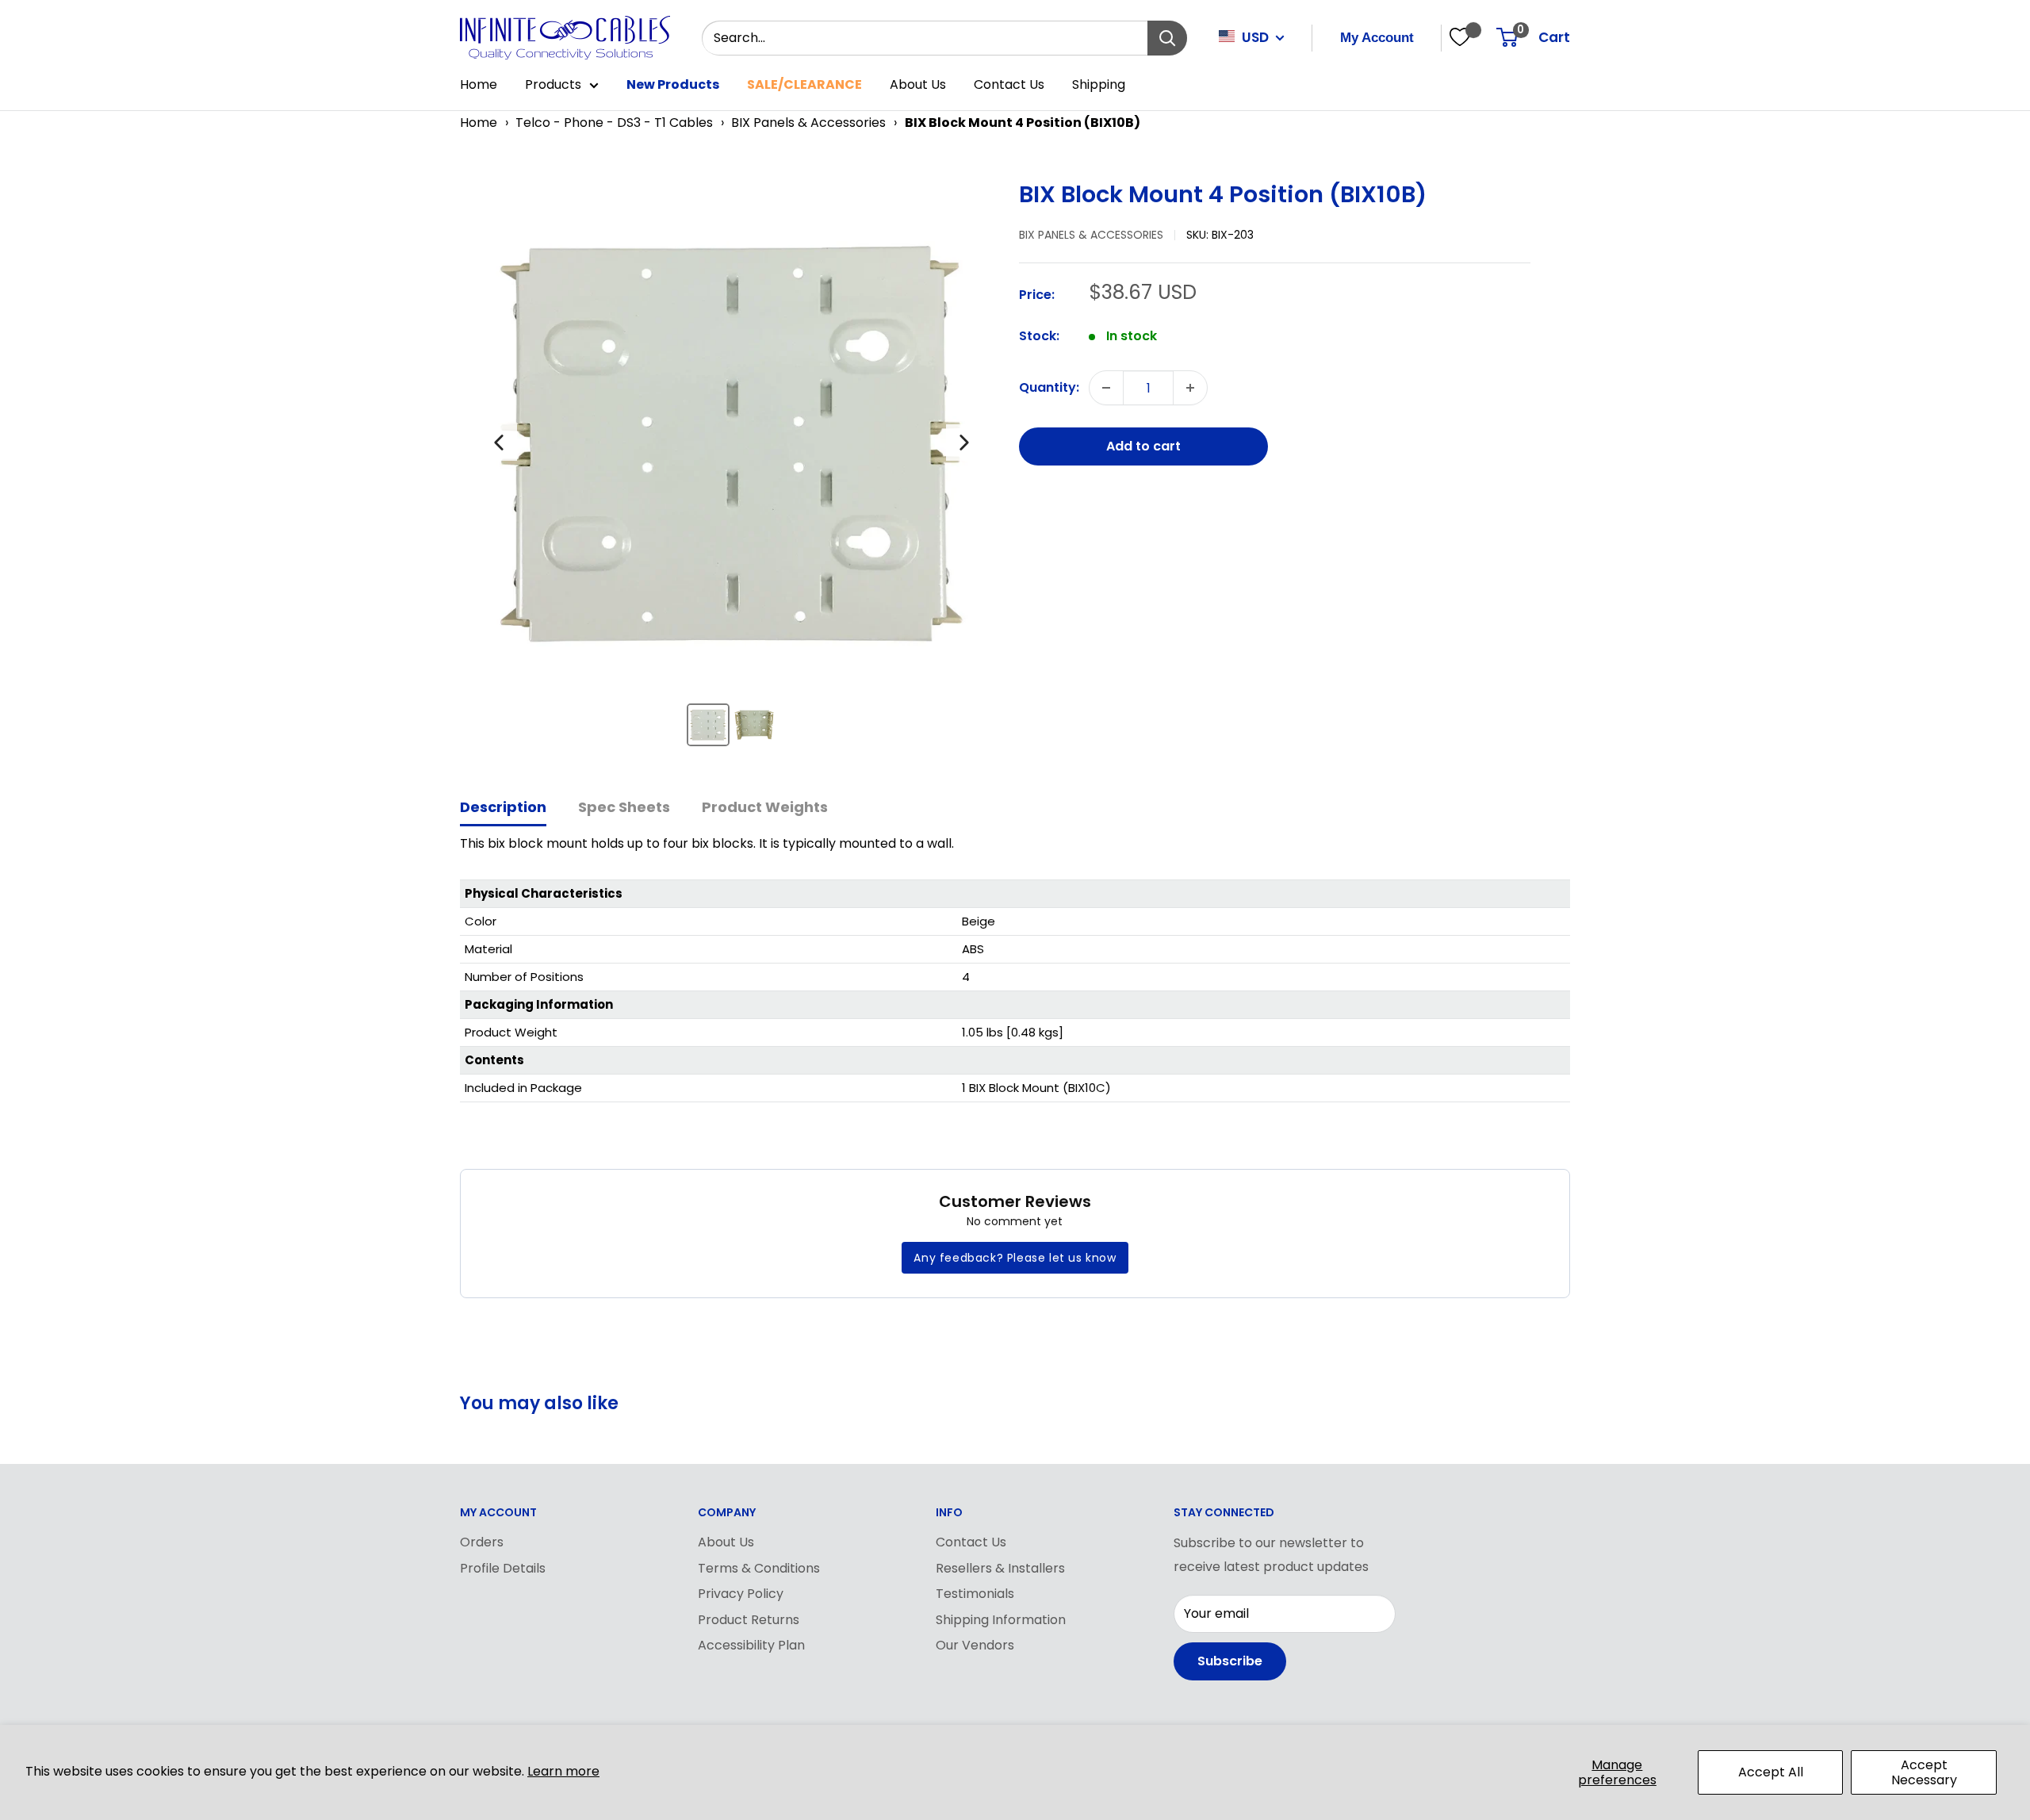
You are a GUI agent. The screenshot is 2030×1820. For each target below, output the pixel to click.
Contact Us (1009, 84)
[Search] (1167, 38)
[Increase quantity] (1190, 388)
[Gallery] (732, 469)
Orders (482, 1542)
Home (479, 84)
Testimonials (975, 1594)
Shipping (1099, 84)
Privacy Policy (741, 1594)
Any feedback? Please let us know (1015, 1258)
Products (553, 84)
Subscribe (1230, 1661)
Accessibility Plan (751, 1645)
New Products (673, 84)
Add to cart (1143, 446)
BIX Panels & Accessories (808, 123)
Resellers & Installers (1000, 1568)
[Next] (964, 443)
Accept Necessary (1924, 1772)
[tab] (503, 808)
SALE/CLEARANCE (804, 84)
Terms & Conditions (759, 1568)
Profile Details (503, 1568)
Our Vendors (975, 1645)
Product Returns (749, 1620)
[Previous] (499, 443)
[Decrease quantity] (1106, 388)
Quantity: (1049, 387)
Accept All (1771, 1772)
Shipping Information (1001, 1620)
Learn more (563, 1771)
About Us (918, 84)
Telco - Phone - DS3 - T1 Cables (614, 123)
